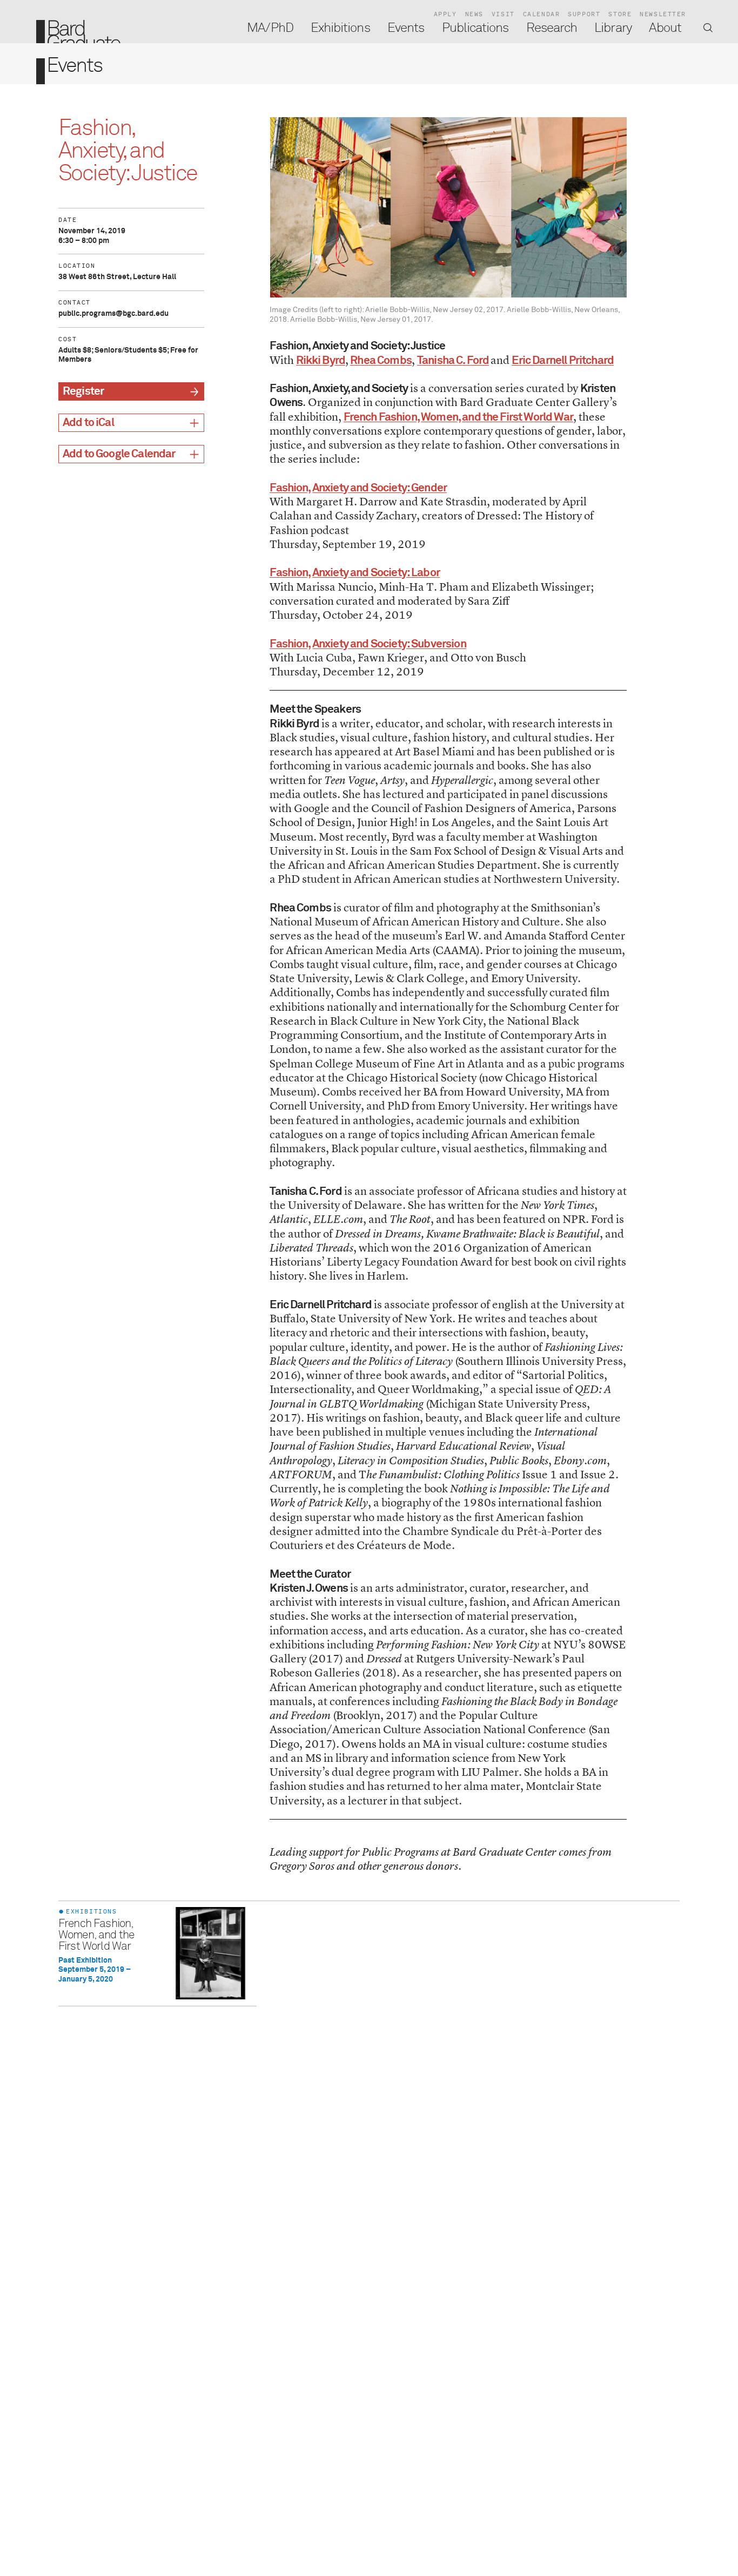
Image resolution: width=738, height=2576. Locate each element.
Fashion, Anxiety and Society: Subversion (368, 644)
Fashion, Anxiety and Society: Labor (355, 573)
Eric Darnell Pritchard (563, 361)
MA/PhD (270, 28)
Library (613, 28)
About (665, 28)
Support (584, 14)
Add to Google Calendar (119, 454)
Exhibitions (340, 28)
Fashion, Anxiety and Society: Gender (358, 488)
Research (552, 28)
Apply (445, 14)
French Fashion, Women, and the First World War (96, 1935)
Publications (475, 28)
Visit (503, 14)
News (474, 14)
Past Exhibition (85, 1960)
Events (406, 28)
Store (620, 14)
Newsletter (663, 14)
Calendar (542, 14)
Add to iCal (88, 423)
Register (83, 392)
